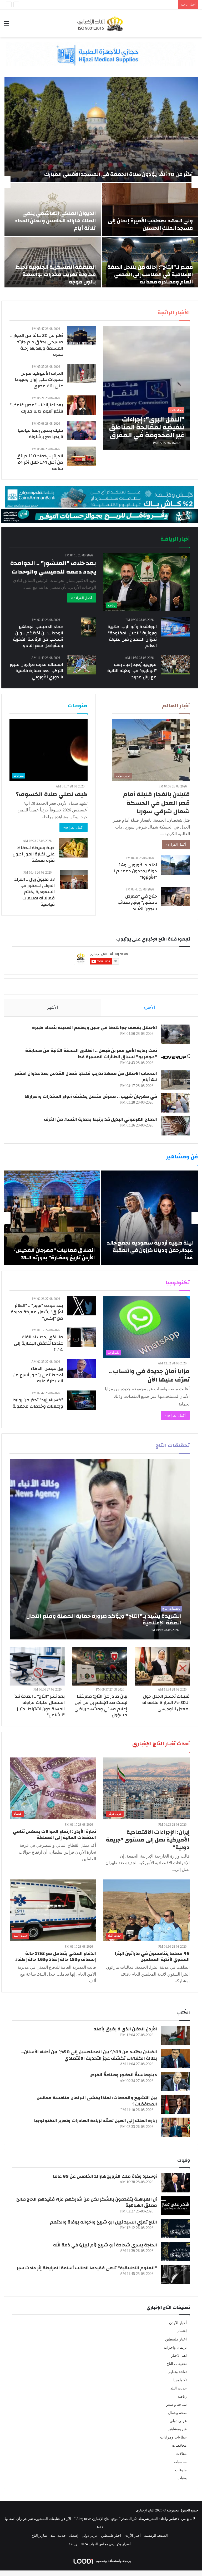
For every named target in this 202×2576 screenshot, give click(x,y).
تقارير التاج (39, 2536)
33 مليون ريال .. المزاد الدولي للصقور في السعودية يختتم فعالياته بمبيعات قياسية (34, 892)
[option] (101, 182)
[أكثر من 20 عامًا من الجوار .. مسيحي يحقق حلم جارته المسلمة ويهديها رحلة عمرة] (82, 336)
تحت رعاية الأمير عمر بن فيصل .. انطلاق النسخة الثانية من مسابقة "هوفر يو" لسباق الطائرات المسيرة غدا (91, 1054)
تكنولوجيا (180, 2380)
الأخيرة (149, 1007)
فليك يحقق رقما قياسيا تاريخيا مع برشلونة (40, 434)
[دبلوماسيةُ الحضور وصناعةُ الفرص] (175, 2081)
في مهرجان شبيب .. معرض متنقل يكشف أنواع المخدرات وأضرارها (91, 1096)
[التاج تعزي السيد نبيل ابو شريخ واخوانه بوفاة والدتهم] (175, 2229)
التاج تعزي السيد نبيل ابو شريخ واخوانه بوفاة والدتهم (103, 2222)
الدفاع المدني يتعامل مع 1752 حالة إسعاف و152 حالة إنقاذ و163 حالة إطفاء (56, 1957)
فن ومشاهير (177, 2429)
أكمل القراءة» (176, 844)
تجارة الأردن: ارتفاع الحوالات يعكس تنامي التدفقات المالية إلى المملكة (54, 1835)
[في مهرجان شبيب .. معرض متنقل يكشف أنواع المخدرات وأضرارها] (175, 1103)
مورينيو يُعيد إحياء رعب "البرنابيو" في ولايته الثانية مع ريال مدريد (132, 671)
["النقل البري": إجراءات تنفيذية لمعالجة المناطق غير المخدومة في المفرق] (147, 388)
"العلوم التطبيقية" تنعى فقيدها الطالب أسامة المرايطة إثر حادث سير (87, 2268)
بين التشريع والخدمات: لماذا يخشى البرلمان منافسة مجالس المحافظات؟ (97, 2101)
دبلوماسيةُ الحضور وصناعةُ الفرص (123, 2075)
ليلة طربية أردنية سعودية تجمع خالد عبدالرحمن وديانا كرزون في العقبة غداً (150, 1250)
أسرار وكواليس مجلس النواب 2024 (106, 2544)
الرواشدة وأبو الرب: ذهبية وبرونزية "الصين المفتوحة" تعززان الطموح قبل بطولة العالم (132, 636)
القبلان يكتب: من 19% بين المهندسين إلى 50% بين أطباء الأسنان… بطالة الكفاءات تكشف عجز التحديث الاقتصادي (89, 2055)
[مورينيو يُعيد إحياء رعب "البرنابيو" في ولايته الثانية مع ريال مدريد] (175, 665)
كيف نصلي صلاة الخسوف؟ (52, 794)
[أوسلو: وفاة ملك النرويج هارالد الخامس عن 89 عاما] (175, 2183)
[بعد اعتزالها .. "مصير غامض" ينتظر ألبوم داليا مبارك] (82, 405)
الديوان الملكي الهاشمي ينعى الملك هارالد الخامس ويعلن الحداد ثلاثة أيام (55, 221)
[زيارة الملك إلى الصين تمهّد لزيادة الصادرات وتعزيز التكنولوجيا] (175, 2127)
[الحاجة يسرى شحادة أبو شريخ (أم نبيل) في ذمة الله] (175, 2252)
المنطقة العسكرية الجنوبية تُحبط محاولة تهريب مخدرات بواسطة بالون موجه (55, 274)
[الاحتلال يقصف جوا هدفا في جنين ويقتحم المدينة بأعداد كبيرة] (175, 1034)
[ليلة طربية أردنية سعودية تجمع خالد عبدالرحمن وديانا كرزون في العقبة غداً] (150, 1218)
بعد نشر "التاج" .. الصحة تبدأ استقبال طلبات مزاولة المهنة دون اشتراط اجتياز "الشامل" (39, 1706)
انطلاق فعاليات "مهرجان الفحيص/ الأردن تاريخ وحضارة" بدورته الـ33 (54, 1254)
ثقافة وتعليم (178, 2372)
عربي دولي (178, 2421)
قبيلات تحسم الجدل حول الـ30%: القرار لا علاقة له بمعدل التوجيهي (166, 1703)
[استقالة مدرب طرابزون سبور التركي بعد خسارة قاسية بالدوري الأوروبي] (82, 665)
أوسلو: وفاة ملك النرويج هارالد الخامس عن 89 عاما (105, 2176)
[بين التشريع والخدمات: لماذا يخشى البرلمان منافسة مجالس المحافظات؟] (175, 2104)
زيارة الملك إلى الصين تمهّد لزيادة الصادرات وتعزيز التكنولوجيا (96, 2121)
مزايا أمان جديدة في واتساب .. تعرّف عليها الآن (149, 1375)
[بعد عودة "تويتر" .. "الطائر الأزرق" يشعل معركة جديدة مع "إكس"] (82, 1306)
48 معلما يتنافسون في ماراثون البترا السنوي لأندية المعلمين (152, 1957)
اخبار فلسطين (176, 2339)
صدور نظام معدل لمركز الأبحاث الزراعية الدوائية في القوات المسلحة (127, 5)
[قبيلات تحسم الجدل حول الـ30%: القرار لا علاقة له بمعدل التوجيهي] (162, 1666)
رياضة (182, 2396)
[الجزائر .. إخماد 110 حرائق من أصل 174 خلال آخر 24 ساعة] (82, 456)
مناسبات (180, 2462)
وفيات (182, 2478)
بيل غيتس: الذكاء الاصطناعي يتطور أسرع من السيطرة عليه (38, 1375)
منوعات (181, 2470)
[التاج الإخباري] (101, 23)
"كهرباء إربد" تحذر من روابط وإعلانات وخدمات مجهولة (38, 1403)
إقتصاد (182, 2331)
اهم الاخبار (179, 2356)
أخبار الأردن (178, 2323)
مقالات (181, 2454)
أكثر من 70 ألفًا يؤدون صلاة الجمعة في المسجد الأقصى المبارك (118, 174)
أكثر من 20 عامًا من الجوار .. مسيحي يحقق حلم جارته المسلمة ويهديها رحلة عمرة (37, 345)
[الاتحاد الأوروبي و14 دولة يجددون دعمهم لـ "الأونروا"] (175, 865)
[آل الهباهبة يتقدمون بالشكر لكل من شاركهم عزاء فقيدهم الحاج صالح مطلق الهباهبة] (175, 2206)
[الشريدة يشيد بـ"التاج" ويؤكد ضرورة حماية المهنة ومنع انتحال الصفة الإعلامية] (100, 1549)
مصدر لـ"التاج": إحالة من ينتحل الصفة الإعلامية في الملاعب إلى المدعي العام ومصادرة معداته (150, 274)
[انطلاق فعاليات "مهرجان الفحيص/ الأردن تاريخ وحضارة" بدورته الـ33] (52, 1218)
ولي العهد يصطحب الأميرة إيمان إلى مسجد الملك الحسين (150, 224)
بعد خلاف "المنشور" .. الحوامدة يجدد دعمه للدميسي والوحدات (53, 567)
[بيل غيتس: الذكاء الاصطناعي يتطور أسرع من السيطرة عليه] (82, 1369)
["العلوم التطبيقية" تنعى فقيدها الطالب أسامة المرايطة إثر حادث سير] (175, 2274)
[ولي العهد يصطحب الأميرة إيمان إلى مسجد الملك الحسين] (150, 209)
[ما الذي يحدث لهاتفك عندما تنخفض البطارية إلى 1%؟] (82, 1337)
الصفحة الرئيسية (156, 2536)
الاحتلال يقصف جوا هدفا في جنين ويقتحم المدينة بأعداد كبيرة (95, 1028)
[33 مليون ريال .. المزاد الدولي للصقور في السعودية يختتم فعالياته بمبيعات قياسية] (74, 880)
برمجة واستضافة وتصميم (113, 2561)
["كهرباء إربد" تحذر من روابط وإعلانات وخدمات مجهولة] (82, 1400)
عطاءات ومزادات (173, 2437)
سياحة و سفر (176, 2405)
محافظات (179, 2445)
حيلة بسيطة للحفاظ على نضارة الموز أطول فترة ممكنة (34, 854)
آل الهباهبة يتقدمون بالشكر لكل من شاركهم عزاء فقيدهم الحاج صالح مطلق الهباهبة (87, 2202)
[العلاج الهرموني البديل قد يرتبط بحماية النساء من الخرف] (175, 1126)
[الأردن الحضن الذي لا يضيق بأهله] (175, 2036)
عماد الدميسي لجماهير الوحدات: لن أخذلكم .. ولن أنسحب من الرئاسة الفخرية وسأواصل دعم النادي (38, 636)
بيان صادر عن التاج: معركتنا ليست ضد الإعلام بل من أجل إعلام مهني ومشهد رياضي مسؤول (101, 1706)
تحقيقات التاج (177, 2364)
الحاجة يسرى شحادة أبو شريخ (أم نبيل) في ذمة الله (105, 2245)
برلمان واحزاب (175, 2347)
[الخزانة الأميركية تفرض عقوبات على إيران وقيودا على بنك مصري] (82, 374)
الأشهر (52, 1007)
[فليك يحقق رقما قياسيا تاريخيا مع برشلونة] (82, 431)
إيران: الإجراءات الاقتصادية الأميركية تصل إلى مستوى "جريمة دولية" (148, 1840)
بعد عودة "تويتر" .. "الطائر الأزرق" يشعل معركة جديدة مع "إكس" (37, 1312)
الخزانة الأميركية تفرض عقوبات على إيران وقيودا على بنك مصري (39, 380)
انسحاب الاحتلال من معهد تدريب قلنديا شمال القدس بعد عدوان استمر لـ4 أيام (86, 1077)
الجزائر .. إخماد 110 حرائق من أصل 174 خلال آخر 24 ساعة (40, 462)
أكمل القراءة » (82, 598)
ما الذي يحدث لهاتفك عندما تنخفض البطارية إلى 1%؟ (39, 1343)
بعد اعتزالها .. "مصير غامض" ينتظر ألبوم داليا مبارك (36, 408)
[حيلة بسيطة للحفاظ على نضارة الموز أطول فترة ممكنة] (73, 848)
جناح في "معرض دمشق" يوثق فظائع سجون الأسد (137, 902)
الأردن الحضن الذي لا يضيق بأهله (125, 2029)
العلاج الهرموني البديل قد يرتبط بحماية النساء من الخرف (100, 1119)
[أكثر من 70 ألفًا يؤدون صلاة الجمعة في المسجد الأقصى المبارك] (101, 129)
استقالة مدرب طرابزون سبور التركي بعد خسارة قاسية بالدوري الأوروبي (36, 671)
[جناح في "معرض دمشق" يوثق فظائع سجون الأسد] (175, 896)
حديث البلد (179, 2388)
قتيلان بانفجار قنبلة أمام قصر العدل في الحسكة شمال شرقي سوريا (156, 803)
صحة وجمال (177, 2413)
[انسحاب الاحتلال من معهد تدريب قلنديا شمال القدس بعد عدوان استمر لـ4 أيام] (175, 1080)
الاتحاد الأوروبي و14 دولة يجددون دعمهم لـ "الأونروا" (135, 871)
